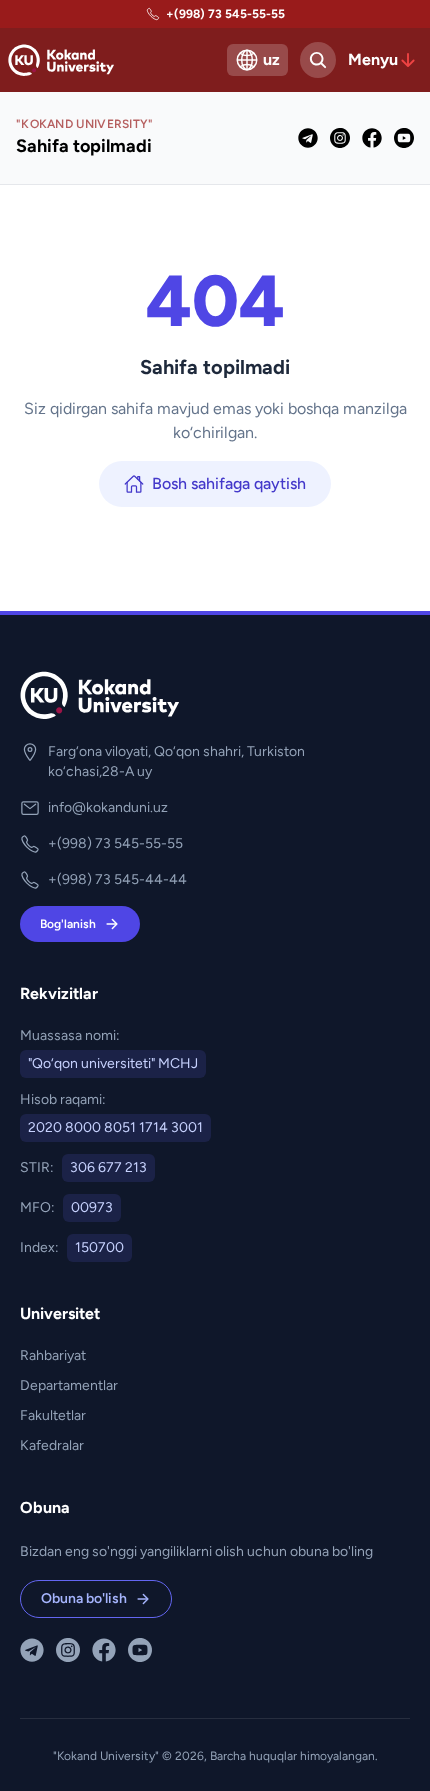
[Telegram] (308, 138)
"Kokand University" (106, 1756)
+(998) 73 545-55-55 (225, 14)
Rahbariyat (53, 1355)
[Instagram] (340, 138)
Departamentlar (69, 1385)
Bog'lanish (68, 924)
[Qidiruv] (318, 60)
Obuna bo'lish (84, 1598)
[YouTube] (404, 138)
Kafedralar (52, 1445)
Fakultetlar (53, 1415)
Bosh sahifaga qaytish (229, 483)
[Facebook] (372, 138)
